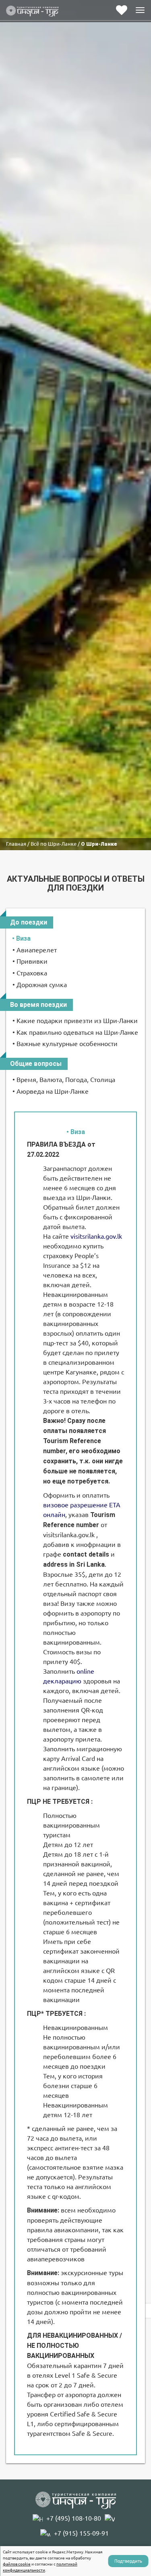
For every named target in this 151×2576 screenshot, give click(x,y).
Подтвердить (128, 2561)
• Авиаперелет (35, 950)
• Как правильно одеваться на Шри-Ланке (75, 1032)
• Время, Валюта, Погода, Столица (64, 1080)
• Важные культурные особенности (65, 1044)
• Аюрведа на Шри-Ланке (51, 1091)
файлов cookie (17, 2564)
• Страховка (30, 973)
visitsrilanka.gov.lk (96, 1236)
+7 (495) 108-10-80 (74, 2518)
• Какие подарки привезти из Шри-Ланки (75, 1021)
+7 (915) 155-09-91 (81, 2533)
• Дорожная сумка (40, 985)
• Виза (21, 938)
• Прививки (30, 961)
